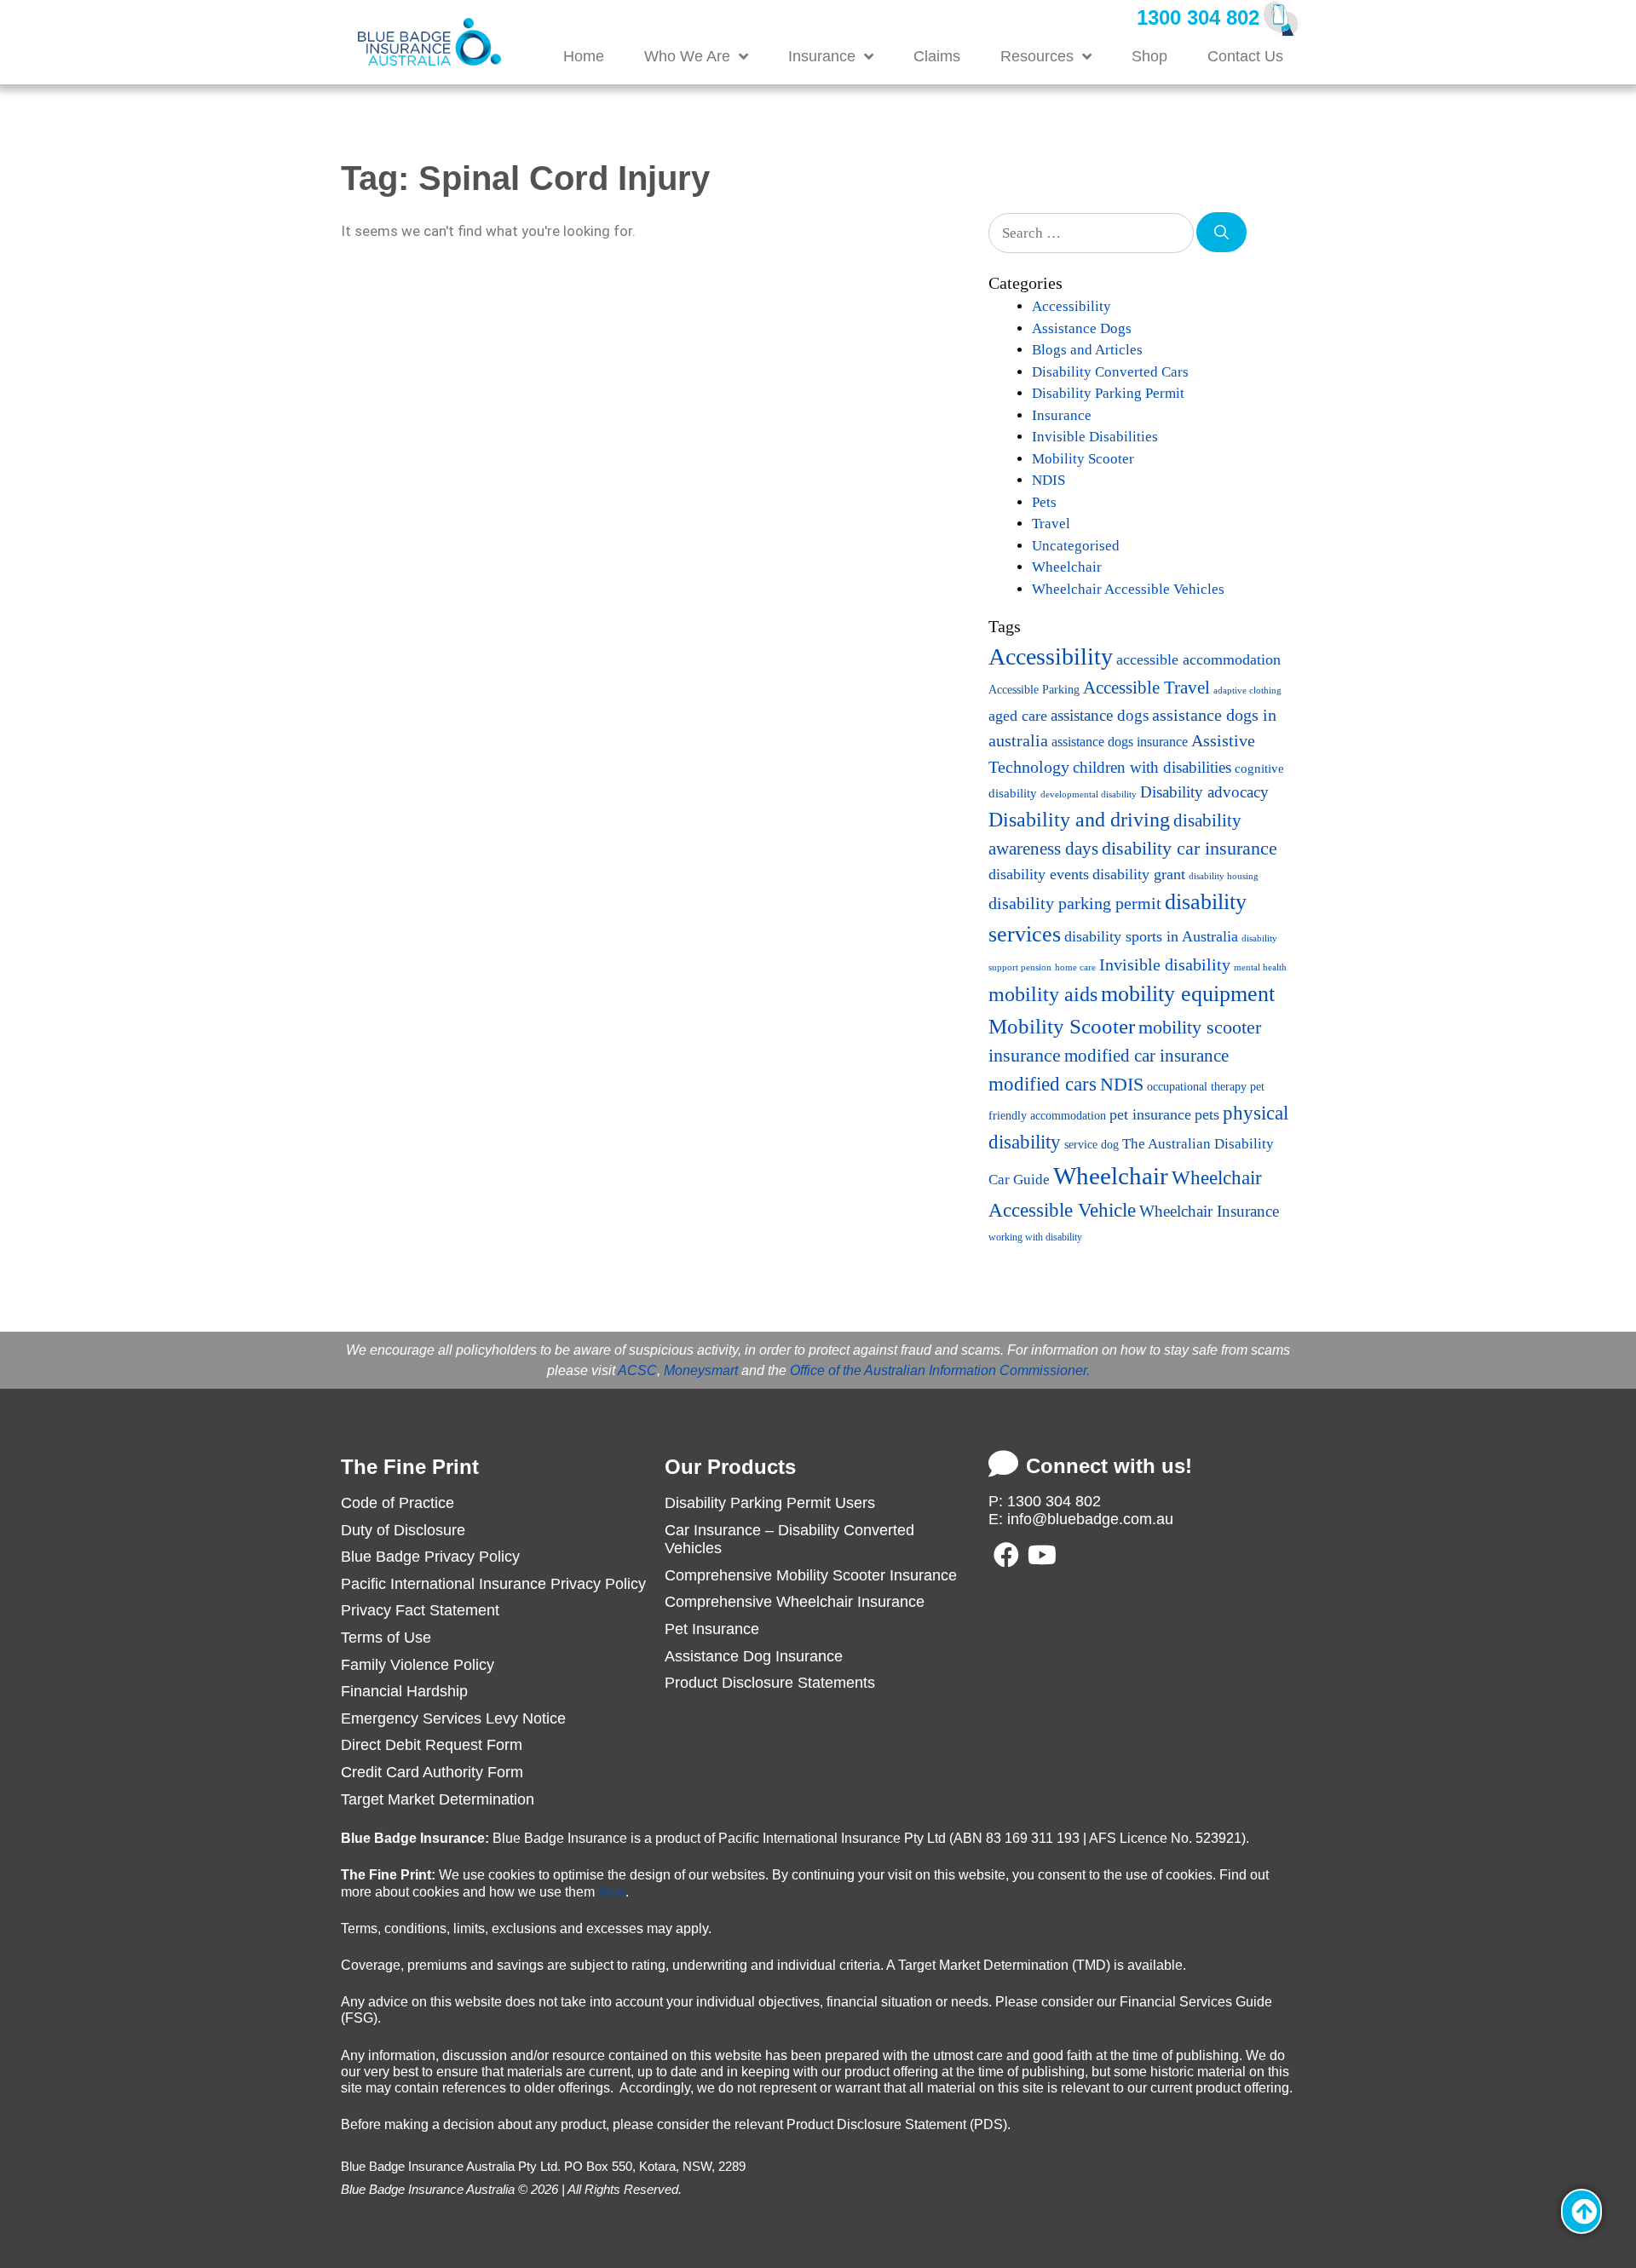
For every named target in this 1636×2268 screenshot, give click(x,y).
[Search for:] (1092, 232)
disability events (1039, 874)
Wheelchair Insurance (1209, 1211)
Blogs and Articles (1087, 350)
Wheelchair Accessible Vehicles (1128, 589)
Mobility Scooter (1083, 459)
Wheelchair (1067, 567)
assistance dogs (1100, 715)
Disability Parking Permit (1108, 393)
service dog (1092, 1145)
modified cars (1043, 1084)
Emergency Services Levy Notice (453, 1718)
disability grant (1139, 874)
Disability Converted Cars (1110, 372)
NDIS (1048, 480)
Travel (1051, 524)
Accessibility (1071, 306)
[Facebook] (1006, 1555)
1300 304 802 (1198, 17)
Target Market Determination (438, 1799)
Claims (937, 56)
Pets (1044, 502)
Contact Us (1245, 56)
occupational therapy (1197, 1086)
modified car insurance (1146, 1056)
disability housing (1224, 876)
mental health (1260, 967)
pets (1207, 1114)
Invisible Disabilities (1095, 437)
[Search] (1221, 233)
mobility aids (1043, 994)
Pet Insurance (712, 1629)
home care (1075, 967)
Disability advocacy (1204, 792)
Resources (1037, 56)
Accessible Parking (1034, 689)
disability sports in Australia (1151, 936)
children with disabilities (1152, 767)
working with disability (1035, 1237)
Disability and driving (1079, 819)
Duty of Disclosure (403, 1530)
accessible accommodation (1198, 659)
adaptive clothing (1247, 691)
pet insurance (1150, 1114)
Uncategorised (1076, 546)
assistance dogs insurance (1120, 742)
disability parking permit (1075, 903)
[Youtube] (1042, 1555)
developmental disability (1089, 794)
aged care (1018, 716)
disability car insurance (1190, 849)
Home (584, 56)
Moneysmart (701, 1370)
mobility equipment (1188, 994)
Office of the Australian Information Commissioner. (940, 1370)
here (612, 1892)
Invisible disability (1165, 964)
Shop (1149, 56)
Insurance (822, 56)
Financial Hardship (404, 1691)
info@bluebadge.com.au (1090, 1519)
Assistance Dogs (1082, 328)
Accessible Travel (1146, 688)
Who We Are (687, 56)
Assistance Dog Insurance (754, 1656)
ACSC (637, 1370)
